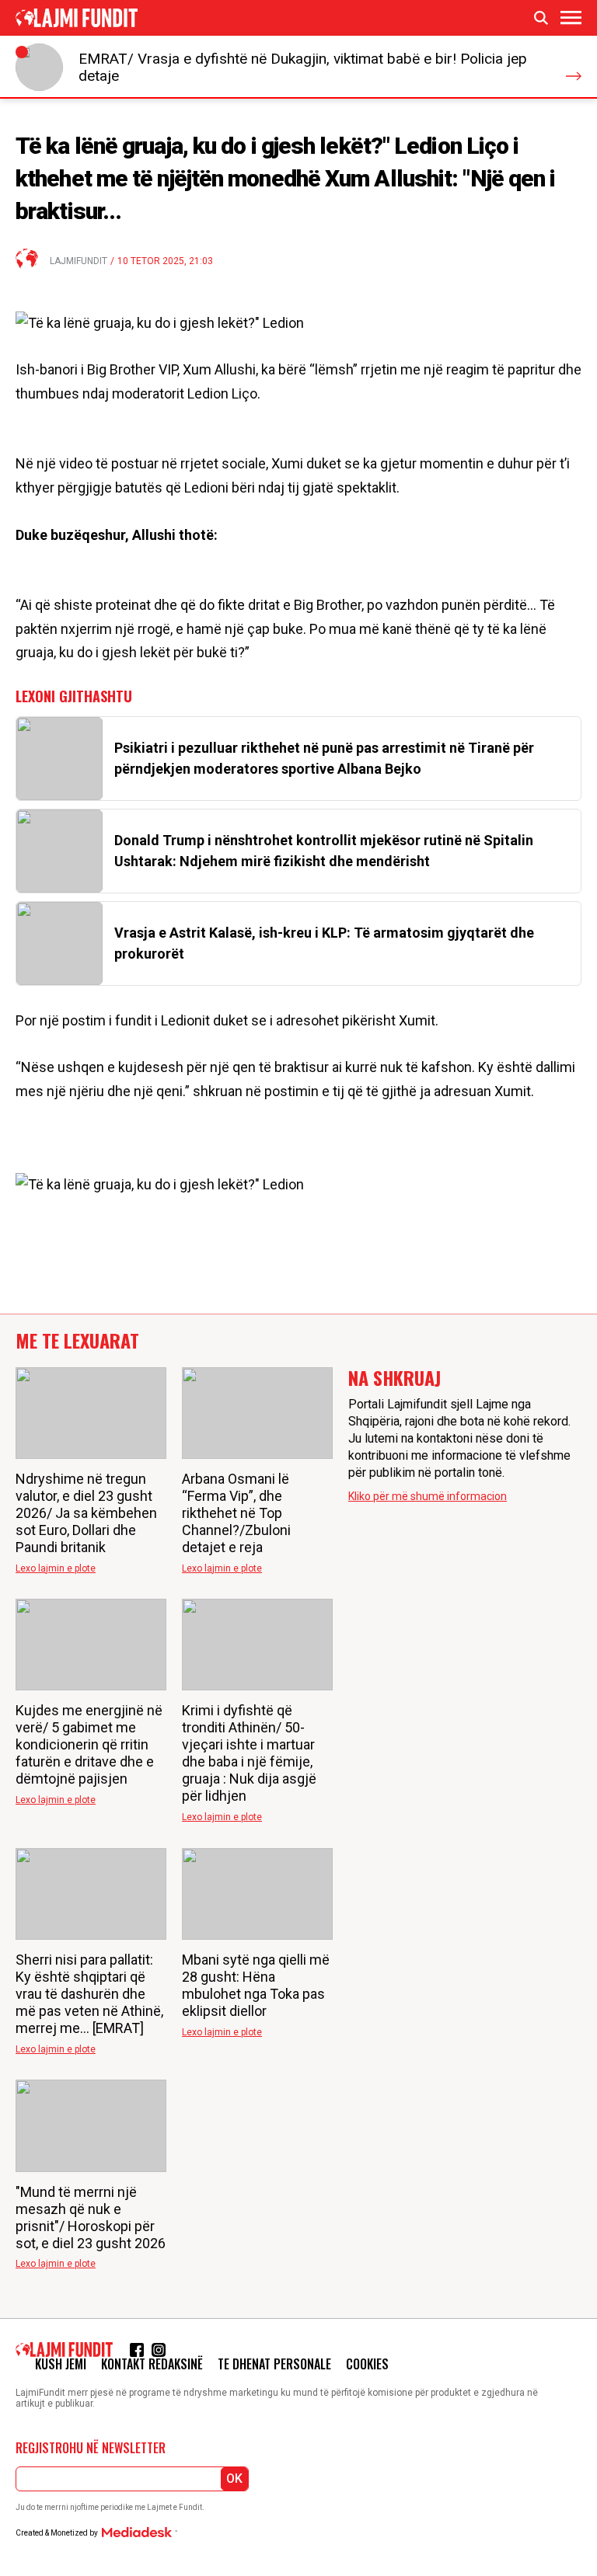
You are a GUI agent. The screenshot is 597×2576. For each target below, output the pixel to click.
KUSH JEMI (61, 2364)
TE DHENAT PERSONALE (274, 2364)
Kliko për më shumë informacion (428, 1496)
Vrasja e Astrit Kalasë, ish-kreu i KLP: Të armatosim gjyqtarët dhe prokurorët (324, 943)
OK (234, 2479)
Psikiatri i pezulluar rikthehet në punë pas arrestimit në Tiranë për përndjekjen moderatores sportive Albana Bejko (324, 758)
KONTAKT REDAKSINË (152, 2364)
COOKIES (367, 2364)
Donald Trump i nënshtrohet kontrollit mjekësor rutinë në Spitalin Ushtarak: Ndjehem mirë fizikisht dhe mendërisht (324, 851)
